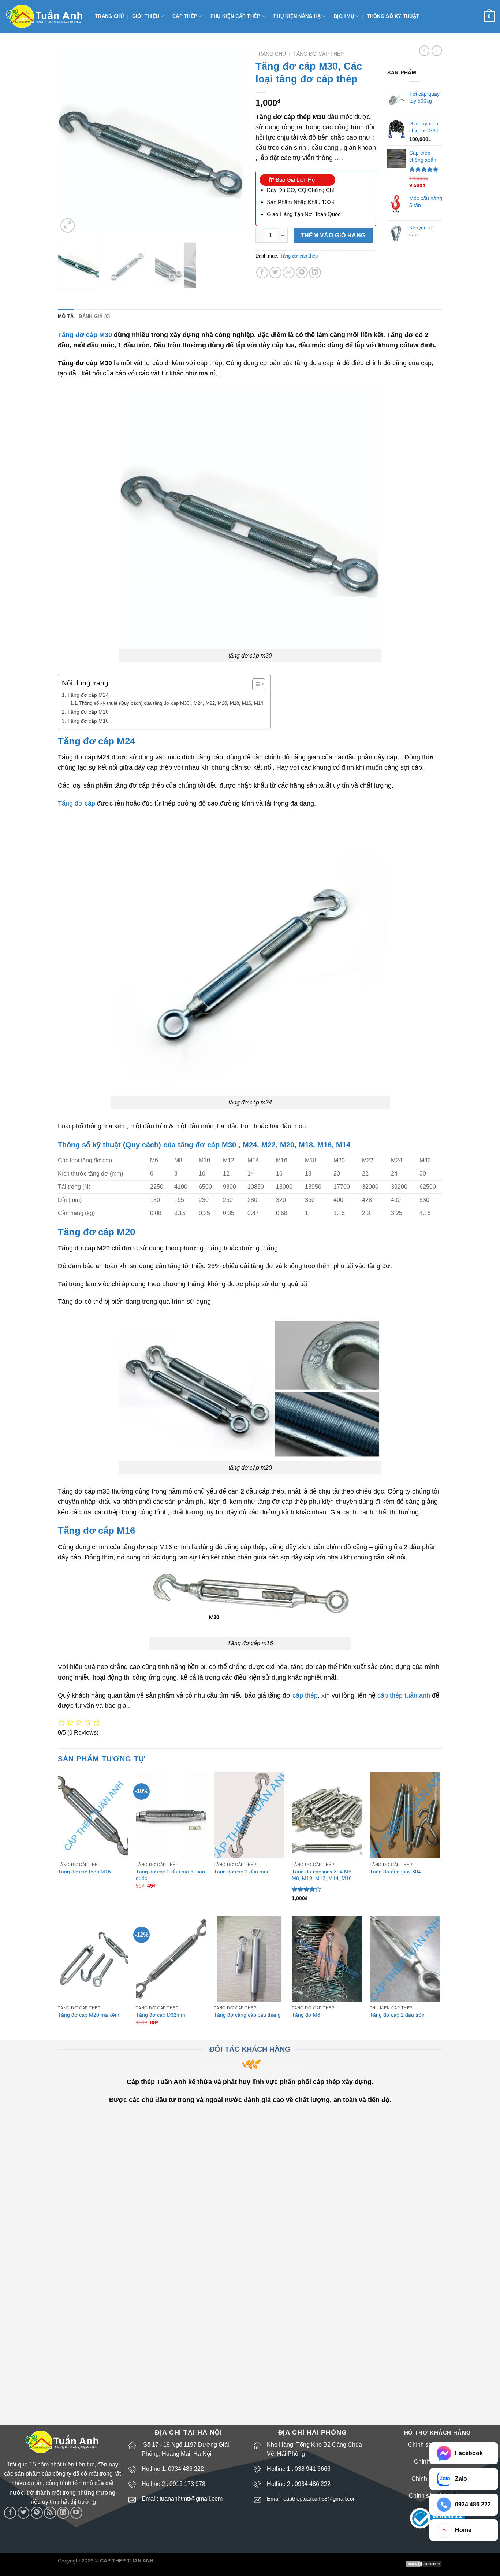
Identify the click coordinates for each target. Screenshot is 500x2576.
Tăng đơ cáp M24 (88, 695)
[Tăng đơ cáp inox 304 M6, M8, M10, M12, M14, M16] (327, 1815)
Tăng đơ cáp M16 (88, 721)
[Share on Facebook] (262, 273)
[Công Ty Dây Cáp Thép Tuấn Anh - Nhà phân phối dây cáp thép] (45, 17)
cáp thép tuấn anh (404, 1695)
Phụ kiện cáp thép (235, 16)
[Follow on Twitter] (24, 2513)
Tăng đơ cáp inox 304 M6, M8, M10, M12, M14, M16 (322, 1875)
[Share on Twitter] (275, 273)
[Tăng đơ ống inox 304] (405, 1815)
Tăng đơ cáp (77, 803)
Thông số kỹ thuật (393, 16)
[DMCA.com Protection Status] (424, 2564)
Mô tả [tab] (66, 316)
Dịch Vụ (344, 16)
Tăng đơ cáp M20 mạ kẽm (89, 2015)
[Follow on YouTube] (76, 2513)
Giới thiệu (146, 16)
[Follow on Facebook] (10, 2513)
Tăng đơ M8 (306, 2015)
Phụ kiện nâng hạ (297, 16)
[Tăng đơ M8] (327, 1959)
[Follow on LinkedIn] (63, 2513)
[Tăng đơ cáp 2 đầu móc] (249, 1815)
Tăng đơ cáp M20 (88, 712)
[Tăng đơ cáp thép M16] (93, 1815)
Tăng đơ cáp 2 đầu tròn (397, 2015)
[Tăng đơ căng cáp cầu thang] (249, 1959)
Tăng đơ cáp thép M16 (84, 1872)
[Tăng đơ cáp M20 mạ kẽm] (93, 1959)
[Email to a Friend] (289, 273)
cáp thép (305, 1695)
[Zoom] (68, 225)
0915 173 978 (187, 2484)
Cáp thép (185, 16)
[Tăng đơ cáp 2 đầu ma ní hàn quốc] (171, 1815)
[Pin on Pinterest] (302, 273)
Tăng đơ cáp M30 (85, 335)
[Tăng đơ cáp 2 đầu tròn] (405, 1959)
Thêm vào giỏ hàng (333, 235)
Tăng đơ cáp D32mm (161, 2015)
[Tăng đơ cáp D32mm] (171, 1959)
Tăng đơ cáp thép (318, 54)
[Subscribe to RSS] (50, 2513)
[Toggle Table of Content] (255, 684)
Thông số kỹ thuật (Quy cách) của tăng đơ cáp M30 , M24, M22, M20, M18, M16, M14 (171, 703)
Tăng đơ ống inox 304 (395, 1872)
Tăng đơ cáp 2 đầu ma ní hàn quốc (170, 1875)
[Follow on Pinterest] (37, 2513)
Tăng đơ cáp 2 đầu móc (242, 1872)
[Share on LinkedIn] (315, 273)
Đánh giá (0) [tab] (94, 316)
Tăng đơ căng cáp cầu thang (247, 2015)
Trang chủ (109, 16)
